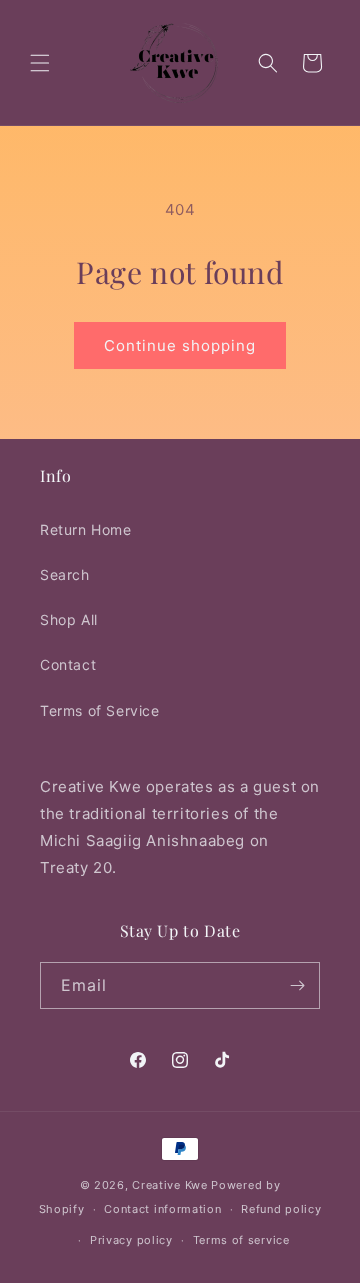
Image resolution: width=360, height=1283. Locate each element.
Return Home (86, 529)
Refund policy (281, 1209)
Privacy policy (131, 1240)
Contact (68, 664)
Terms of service (241, 1240)
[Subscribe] (297, 985)
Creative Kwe (169, 1185)
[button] (40, 63)
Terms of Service (100, 710)
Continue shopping (180, 345)
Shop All (69, 619)
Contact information (162, 1209)
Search (65, 574)
